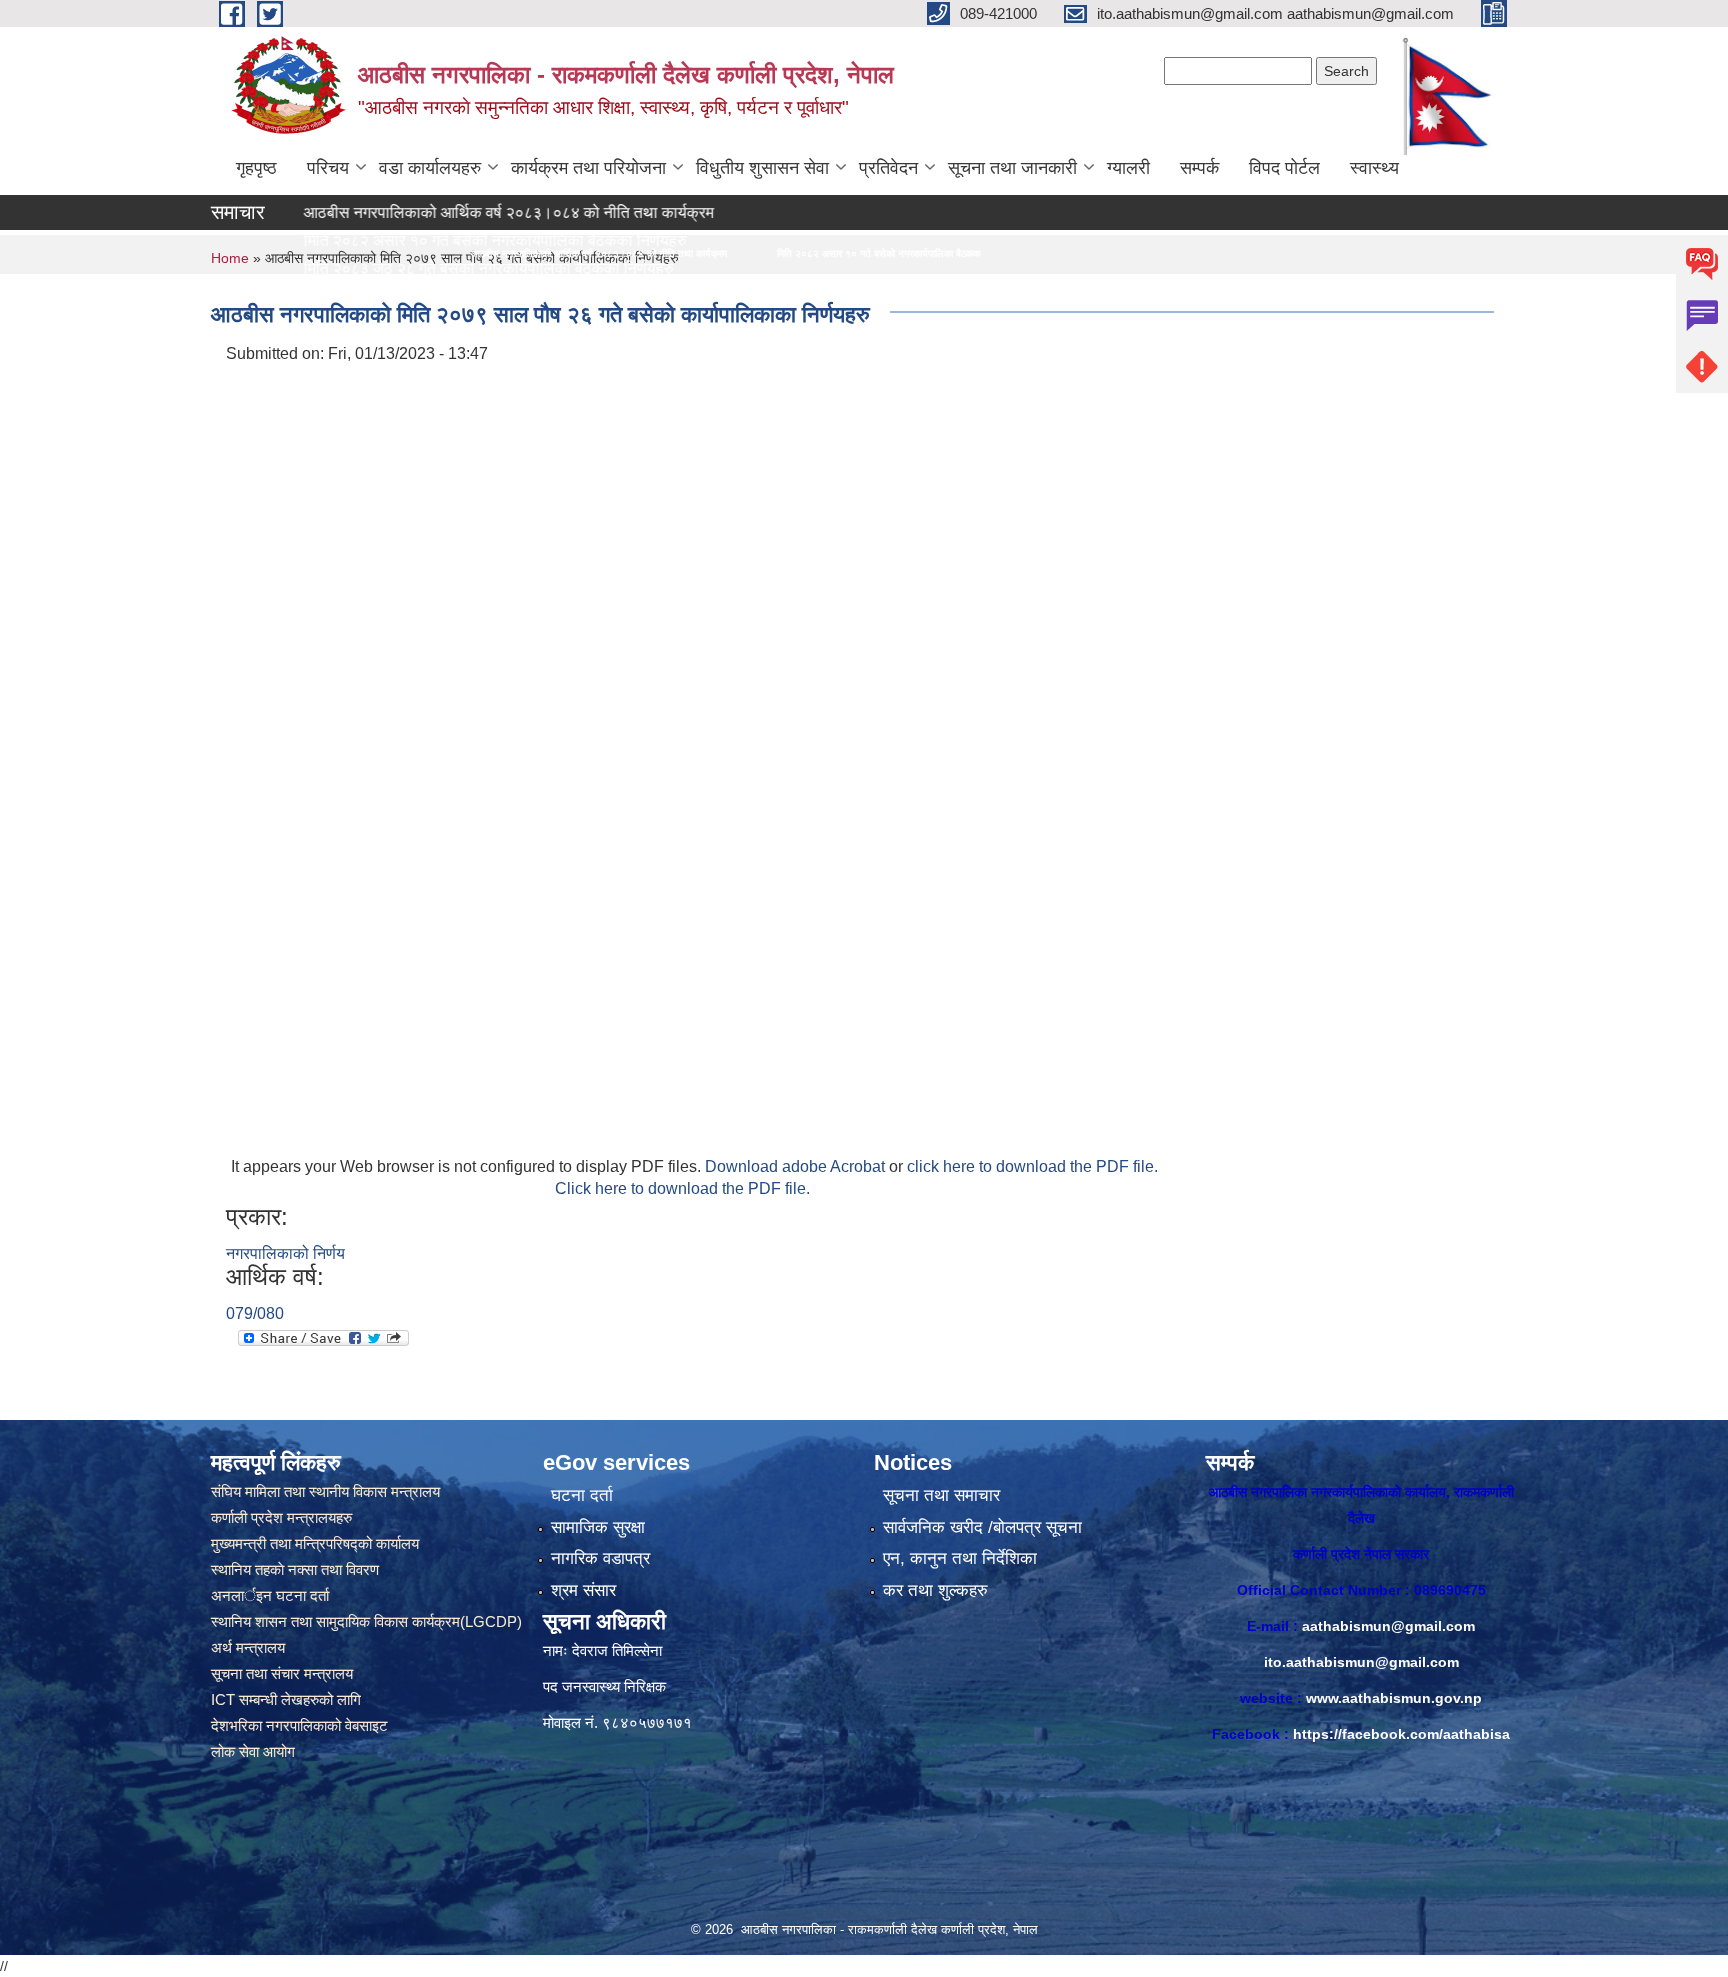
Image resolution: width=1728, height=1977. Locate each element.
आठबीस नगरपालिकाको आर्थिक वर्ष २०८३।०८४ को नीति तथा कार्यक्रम (434, 212)
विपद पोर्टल (1284, 168)
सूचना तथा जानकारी (1012, 168)
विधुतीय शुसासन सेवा (762, 168)
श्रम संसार (583, 1590)
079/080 (255, 1313)
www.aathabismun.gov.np (1394, 1698)
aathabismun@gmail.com (1388, 1626)
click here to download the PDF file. (1032, 1166)
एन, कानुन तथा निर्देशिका (960, 1558)
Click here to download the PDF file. (682, 1188)
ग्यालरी (1128, 168)
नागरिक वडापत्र (600, 1558)
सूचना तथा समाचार (941, 1495)
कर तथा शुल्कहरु (935, 1590)
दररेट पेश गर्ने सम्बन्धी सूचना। (313, 296)
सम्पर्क (1199, 168)
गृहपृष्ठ (256, 168)
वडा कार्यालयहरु (430, 168)
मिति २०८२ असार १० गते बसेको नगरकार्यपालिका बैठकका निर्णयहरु (690, 253)
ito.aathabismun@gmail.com (1361, 1662)
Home (230, 258)
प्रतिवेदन (888, 168)
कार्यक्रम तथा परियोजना (588, 168)
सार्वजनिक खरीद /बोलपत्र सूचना (982, 1527)
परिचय (328, 168)
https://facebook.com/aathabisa (1401, 1734)
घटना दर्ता (582, 1495)
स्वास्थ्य (1374, 168)
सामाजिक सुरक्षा (598, 1527)
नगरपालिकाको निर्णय (285, 1253)
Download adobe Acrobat (797, 1166)
